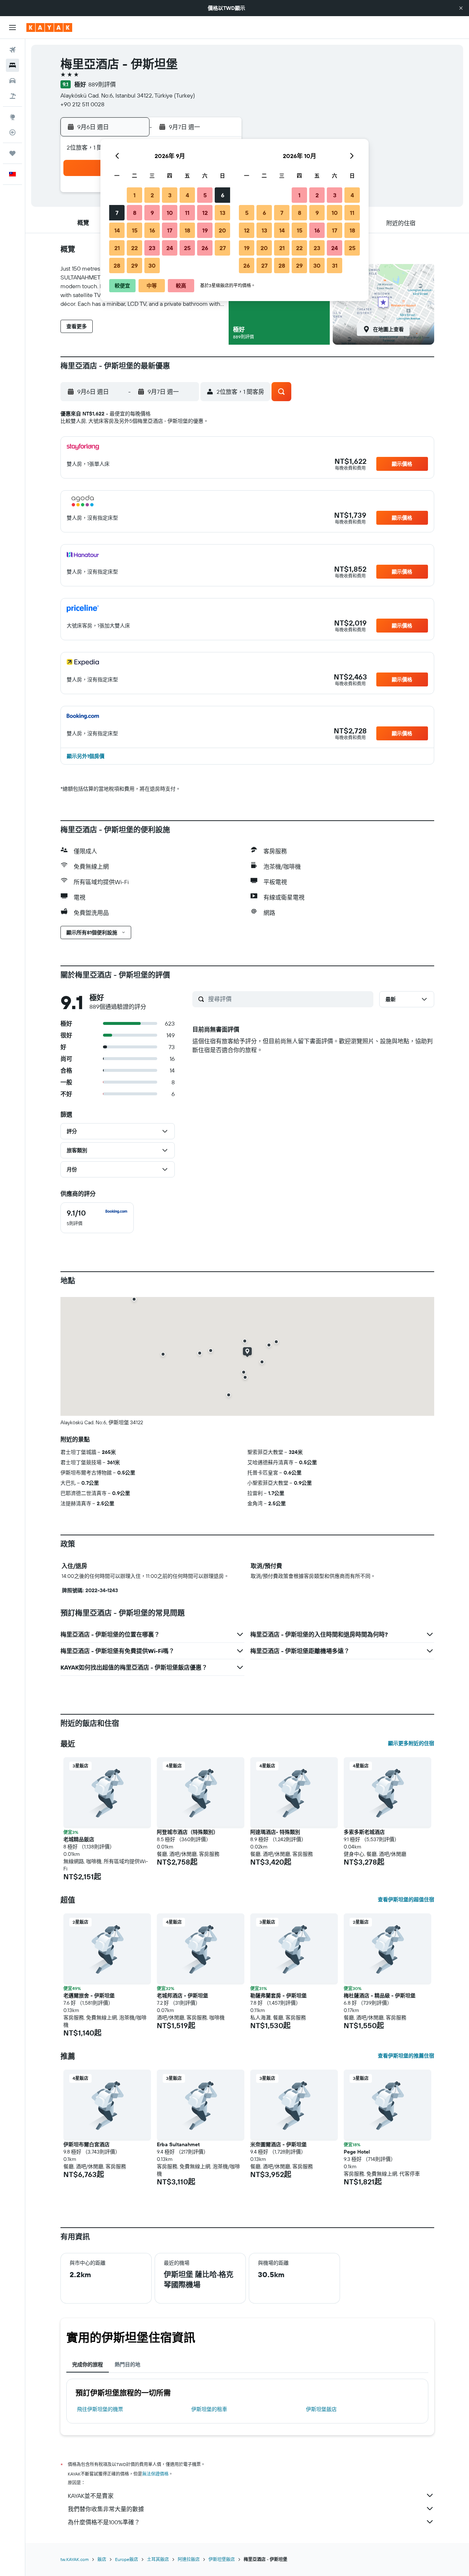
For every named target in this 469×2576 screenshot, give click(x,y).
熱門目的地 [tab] (128, 2364)
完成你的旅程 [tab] (88, 2364)
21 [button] (117, 248)
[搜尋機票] (12, 50)
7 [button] (117, 213)
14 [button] (117, 230)
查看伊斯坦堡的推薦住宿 (406, 2056)
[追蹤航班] (12, 132)
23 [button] (152, 248)
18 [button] (187, 230)
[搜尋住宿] (12, 65)
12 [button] (205, 213)
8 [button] (135, 213)
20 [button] (222, 230)
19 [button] (205, 230)
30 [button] (152, 265)
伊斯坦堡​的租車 (209, 2409)
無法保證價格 (155, 2474)
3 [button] (170, 195)
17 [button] (170, 230)
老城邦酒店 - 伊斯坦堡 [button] (182, 1996)
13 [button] (223, 213)
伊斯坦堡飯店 (321, 2409)
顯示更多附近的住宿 (411, 1743)
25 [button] (187, 248)
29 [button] (134, 265)
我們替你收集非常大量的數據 (106, 2509)
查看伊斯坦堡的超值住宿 (406, 1899)
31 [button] (335, 265)
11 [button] (187, 213)
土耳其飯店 (158, 2559)
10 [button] (170, 213)
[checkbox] (97, 1218)
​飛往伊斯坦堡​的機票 (100, 2409)
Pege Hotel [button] (357, 2152)
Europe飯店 (127, 2559)
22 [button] (134, 248)
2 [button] (152, 195)
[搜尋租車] (12, 81)
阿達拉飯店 (189, 2559)
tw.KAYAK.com (75, 2559)
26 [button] (205, 248)
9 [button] (152, 213)
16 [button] (152, 230)
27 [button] (223, 248)
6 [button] (223, 195)
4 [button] (187, 195)
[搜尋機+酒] (12, 96)
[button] (461, 8)
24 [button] (170, 248)
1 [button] (134, 195)
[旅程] (12, 153)
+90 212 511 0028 (82, 104)
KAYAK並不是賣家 (91, 2496)
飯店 (102, 2559)
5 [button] (205, 195)
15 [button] (135, 230)
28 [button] (117, 265)
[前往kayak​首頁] (49, 28)
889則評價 (102, 84)
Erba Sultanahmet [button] (178, 2144)
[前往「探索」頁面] (12, 117)
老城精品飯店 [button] (79, 1839)
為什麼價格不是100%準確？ (104, 2522)
